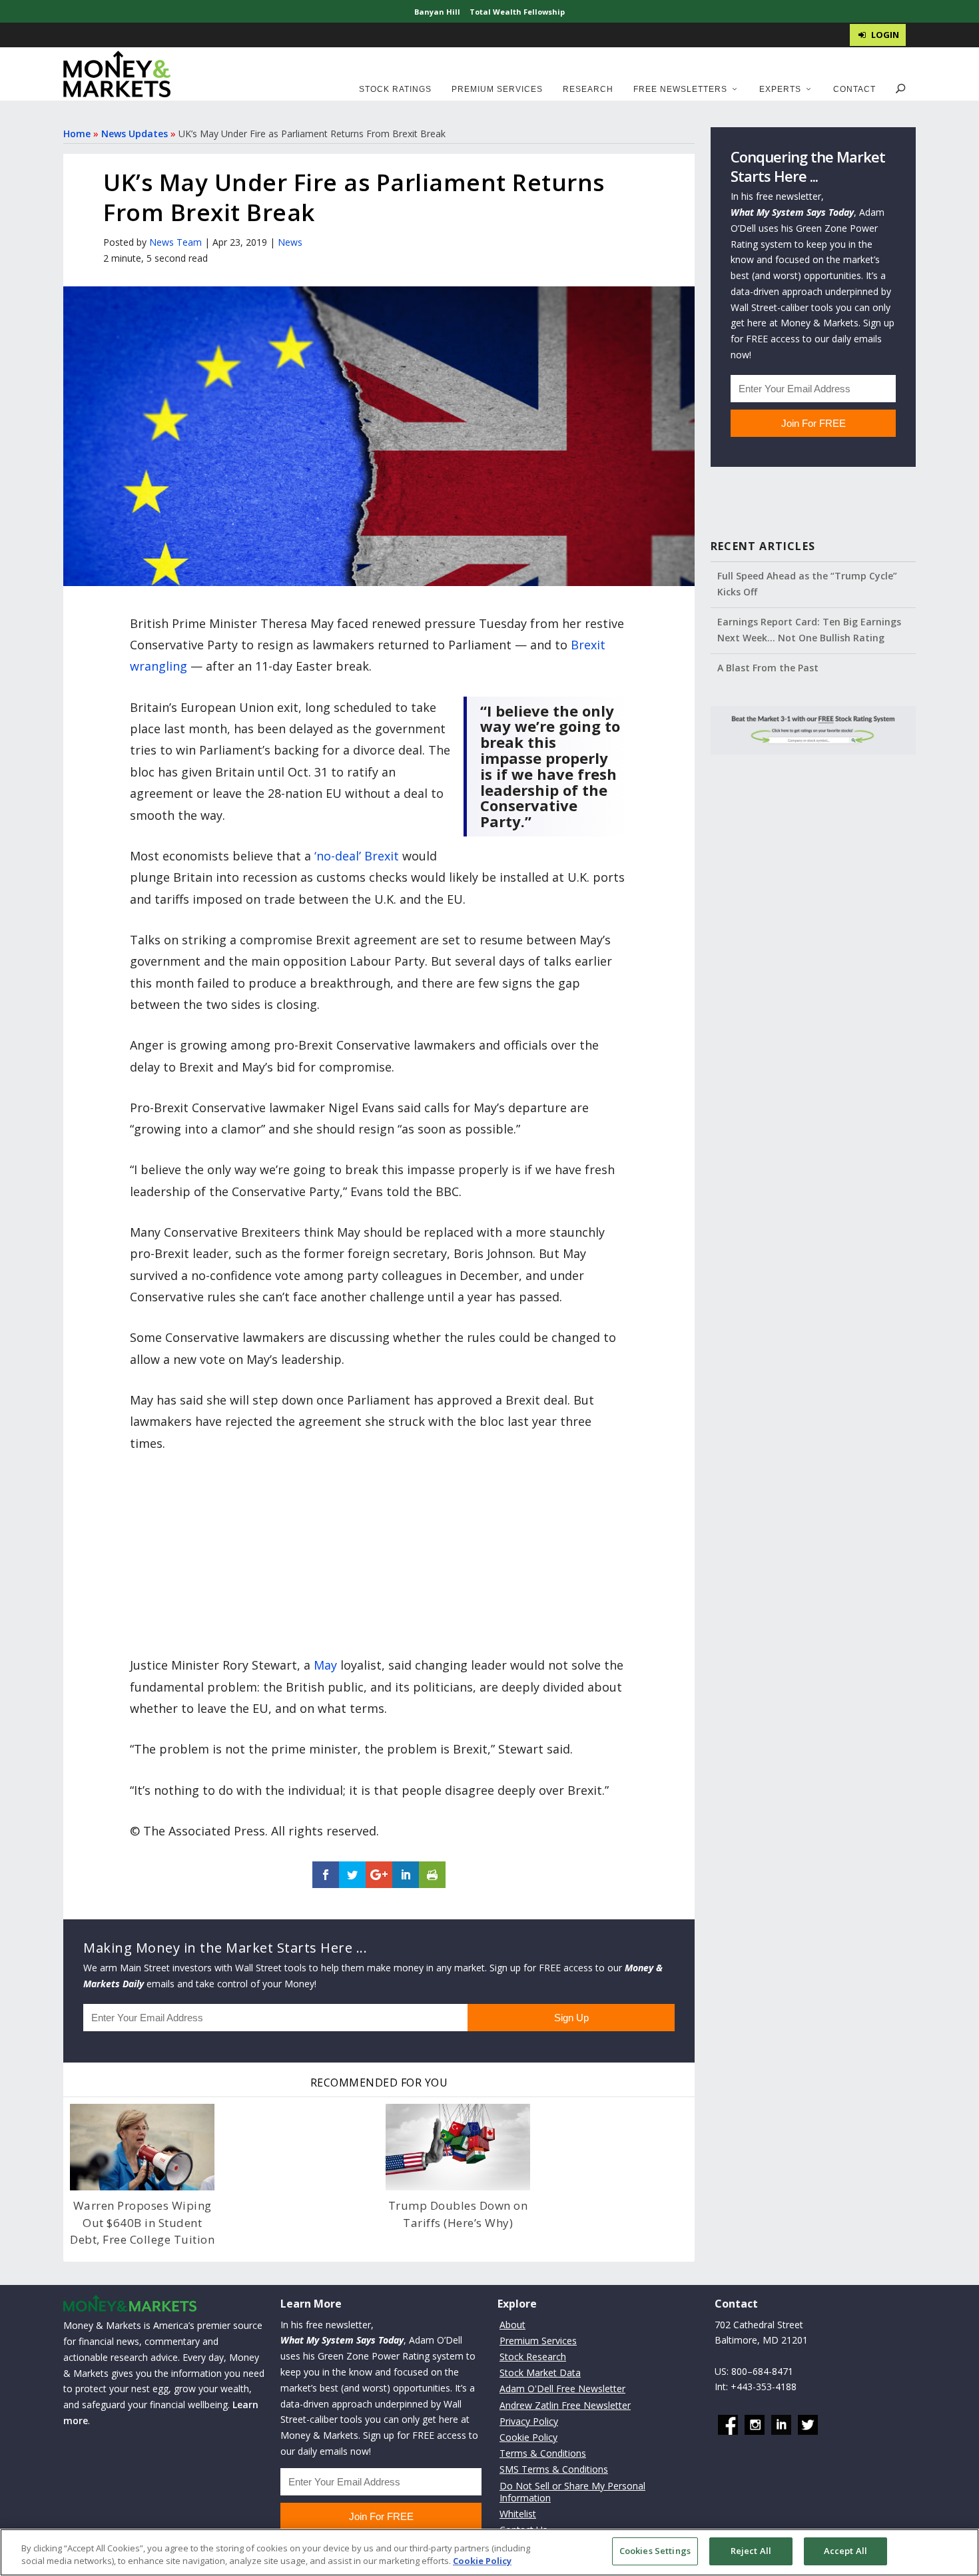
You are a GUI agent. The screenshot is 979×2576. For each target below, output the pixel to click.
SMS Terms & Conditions (554, 2469)
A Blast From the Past (768, 668)
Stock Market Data (540, 2373)
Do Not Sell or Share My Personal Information (572, 2492)
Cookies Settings (655, 2551)
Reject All (751, 2551)
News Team (175, 242)
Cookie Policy (528, 2437)
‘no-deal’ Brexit (357, 856)
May (325, 1665)
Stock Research (533, 2357)
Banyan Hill (437, 12)
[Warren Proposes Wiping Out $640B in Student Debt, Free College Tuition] (142, 2147)
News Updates (135, 134)
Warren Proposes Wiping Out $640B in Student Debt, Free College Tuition (142, 2222)
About (512, 2325)
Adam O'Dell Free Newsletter (562, 2389)
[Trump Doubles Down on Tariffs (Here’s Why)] (458, 2147)
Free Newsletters (680, 89)
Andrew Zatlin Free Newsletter (565, 2405)
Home (77, 134)
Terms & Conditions (543, 2453)
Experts (780, 89)
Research (588, 89)
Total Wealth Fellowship (517, 12)
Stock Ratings (395, 89)
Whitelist (518, 2514)
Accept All (845, 2551)
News (290, 242)
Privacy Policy (529, 2421)
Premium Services (497, 89)
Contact (854, 89)
